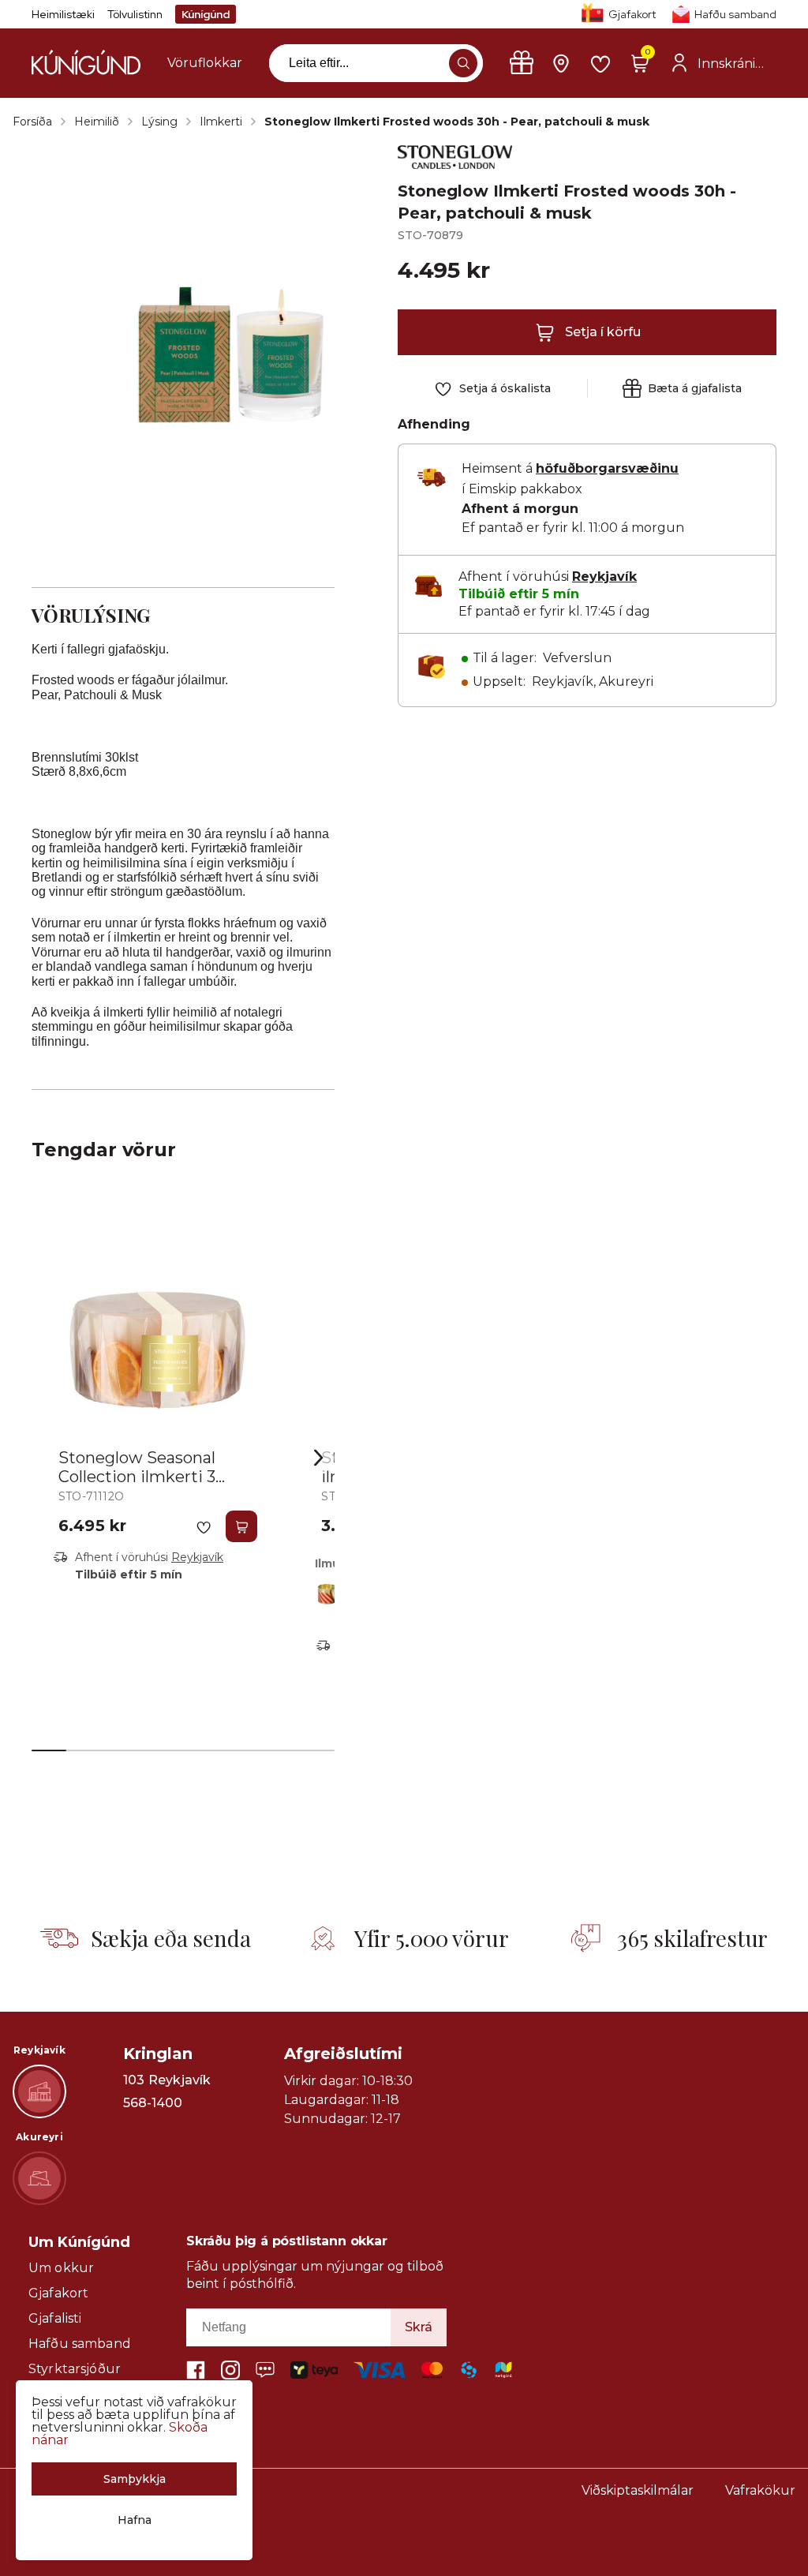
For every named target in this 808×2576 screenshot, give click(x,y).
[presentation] (205, 63)
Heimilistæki (63, 14)
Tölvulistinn (135, 14)
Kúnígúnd (206, 14)
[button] (463, 63)
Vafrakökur (760, 2490)
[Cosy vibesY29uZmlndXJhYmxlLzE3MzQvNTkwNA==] (331, 1591)
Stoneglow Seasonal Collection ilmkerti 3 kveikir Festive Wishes (146, 1477)
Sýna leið (152, 2126)
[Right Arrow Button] (319, 1457)
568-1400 (153, 2103)
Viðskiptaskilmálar (638, 2490)
